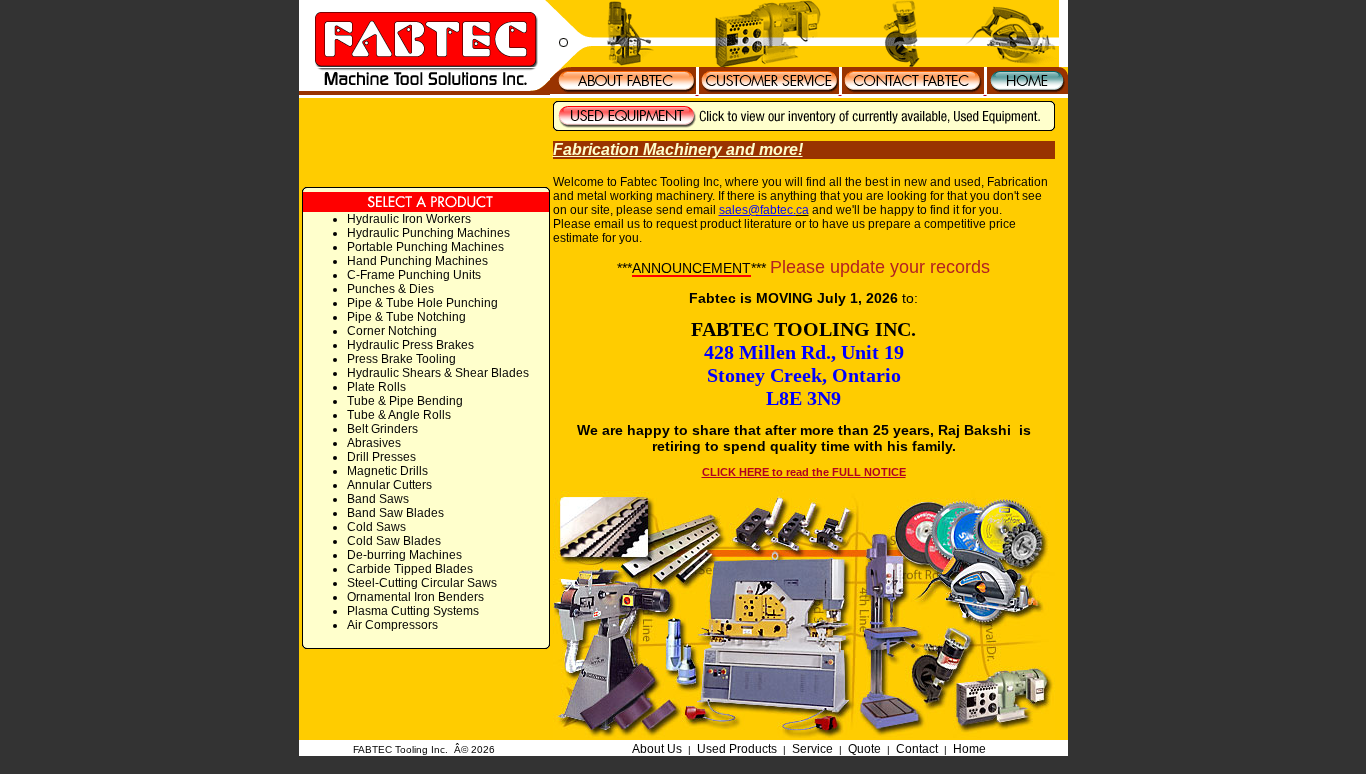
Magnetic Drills (387, 471)
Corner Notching (392, 331)
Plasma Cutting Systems (413, 611)
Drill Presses (381, 457)
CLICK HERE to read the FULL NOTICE (804, 472)
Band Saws (378, 499)
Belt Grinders (382, 429)
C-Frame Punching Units (414, 275)
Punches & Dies (390, 289)
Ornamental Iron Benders (415, 597)
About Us (657, 749)
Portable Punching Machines (425, 247)
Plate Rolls (376, 387)
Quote (864, 749)
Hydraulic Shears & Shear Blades (438, 373)
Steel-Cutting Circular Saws (422, 583)
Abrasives (374, 443)
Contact (917, 749)
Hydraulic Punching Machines (428, 233)
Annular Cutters (389, 485)
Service (812, 749)
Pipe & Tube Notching (406, 317)
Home (969, 749)
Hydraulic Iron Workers (409, 219)
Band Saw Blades (395, 513)
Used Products (737, 749)
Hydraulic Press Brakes (410, 345)
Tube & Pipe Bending (405, 401)
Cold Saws (376, 527)
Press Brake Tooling (401, 359)
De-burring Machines (404, 555)
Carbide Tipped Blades (410, 569)
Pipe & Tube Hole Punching (422, 303)
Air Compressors (392, 625)
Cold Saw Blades (394, 541)
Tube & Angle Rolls (399, 415)
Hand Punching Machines (417, 261)
